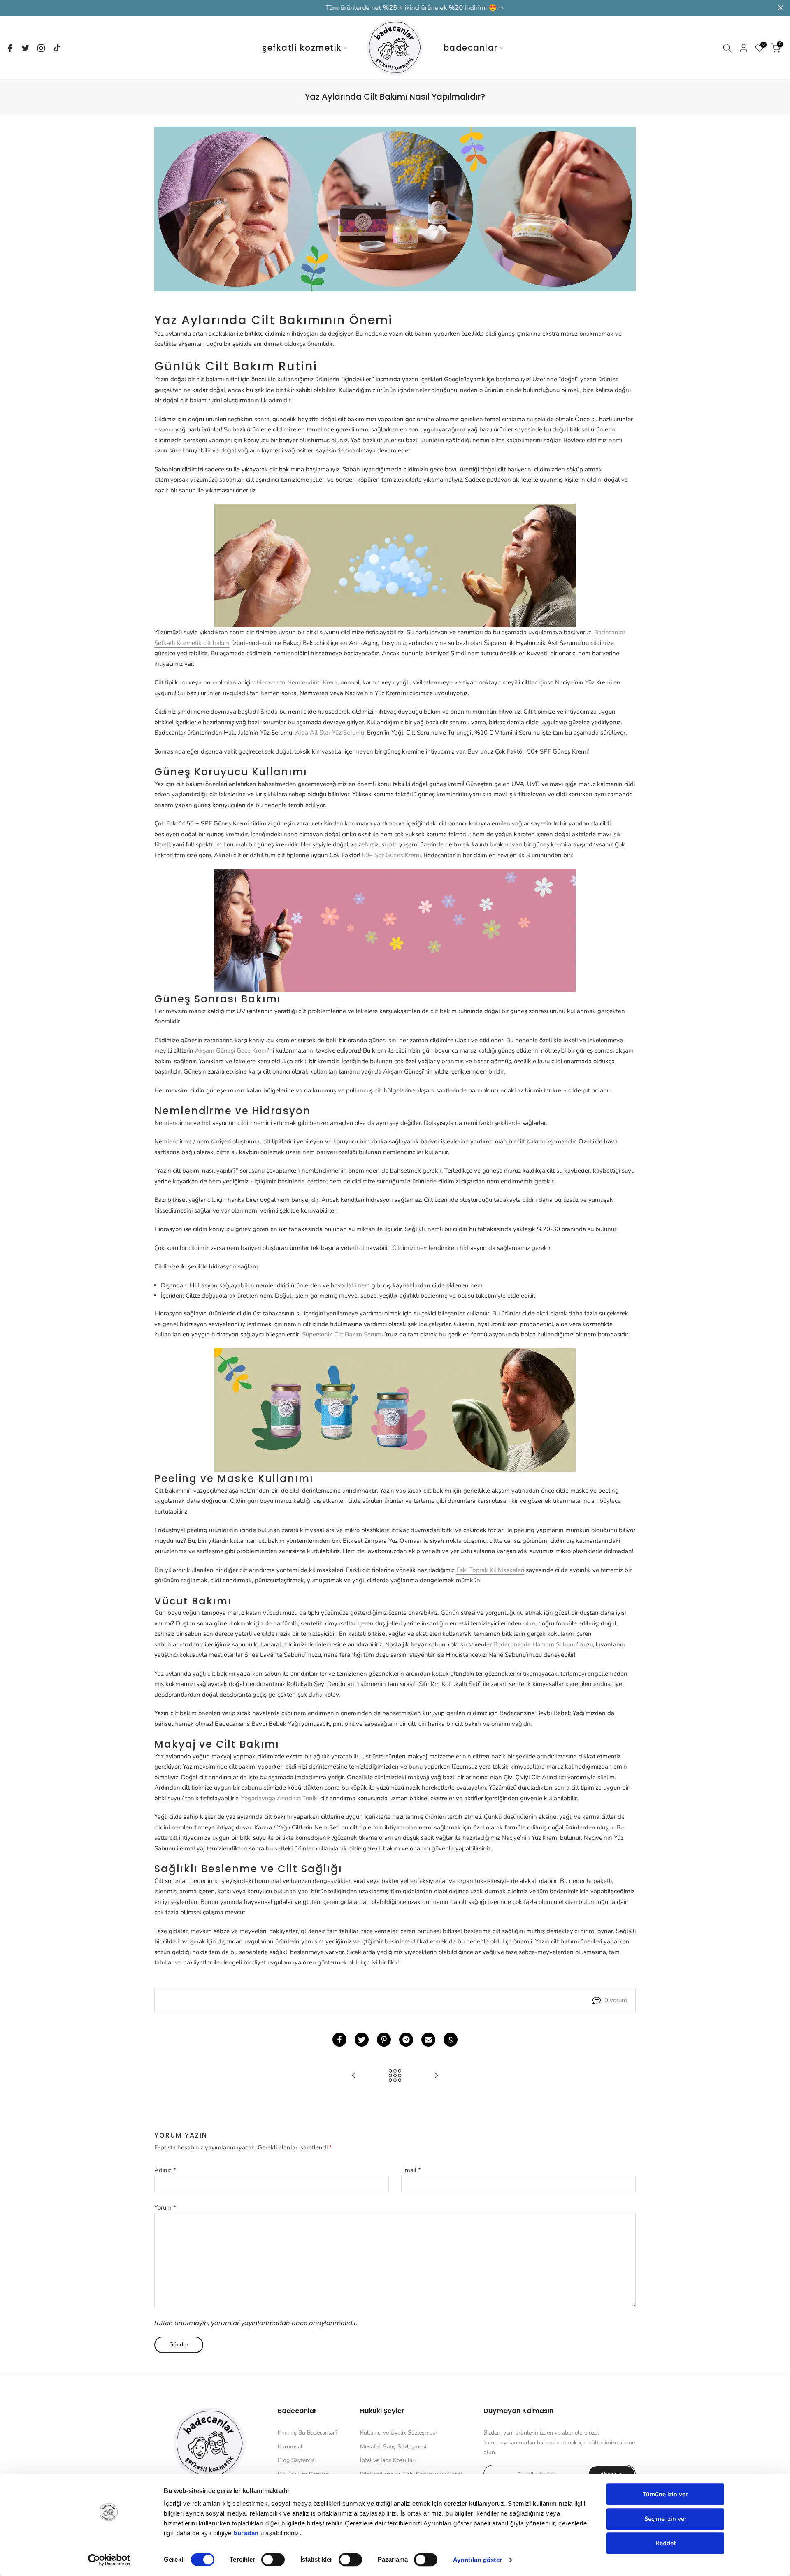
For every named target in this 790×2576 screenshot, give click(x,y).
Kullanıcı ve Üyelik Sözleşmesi (398, 2433)
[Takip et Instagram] (41, 48)
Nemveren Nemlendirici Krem (297, 682)
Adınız (165, 2170)
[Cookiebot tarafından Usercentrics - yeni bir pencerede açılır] (109, 2560)
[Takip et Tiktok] (57, 48)
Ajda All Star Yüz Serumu (330, 733)
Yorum (165, 2207)
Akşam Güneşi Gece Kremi (231, 1050)
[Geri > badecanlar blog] (395, 2076)
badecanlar (471, 48)
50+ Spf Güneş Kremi (390, 855)
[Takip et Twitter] (26, 48)
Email (411, 2170)
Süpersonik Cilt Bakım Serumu (343, 1334)
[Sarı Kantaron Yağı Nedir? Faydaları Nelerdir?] (436, 2076)
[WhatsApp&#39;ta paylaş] (451, 2040)
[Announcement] (395, 8)
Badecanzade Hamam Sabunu (535, 1644)
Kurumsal (290, 2447)
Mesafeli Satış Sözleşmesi (393, 2447)
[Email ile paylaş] (428, 2040)
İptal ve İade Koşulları (388, 2460)
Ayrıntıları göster (477, 2560)
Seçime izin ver (666, 2519)
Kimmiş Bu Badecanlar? (308, 2433)
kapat (9, 8)
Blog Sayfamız (296, 2460)
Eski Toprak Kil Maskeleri (490, 1570)
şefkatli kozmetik (302, 48)
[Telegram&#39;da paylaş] (406, 2040)
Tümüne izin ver (665, 2494)
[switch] (273, 2560)
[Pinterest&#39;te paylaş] (384, 2040)
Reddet (666, 2543)
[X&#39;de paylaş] (362, 2040)
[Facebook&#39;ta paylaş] (339, 2040)
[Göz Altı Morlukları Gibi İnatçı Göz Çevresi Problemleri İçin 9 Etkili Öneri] (354, 2076)
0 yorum (616, 2000)
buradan (246, 2533)
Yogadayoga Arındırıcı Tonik (279, 1798)
